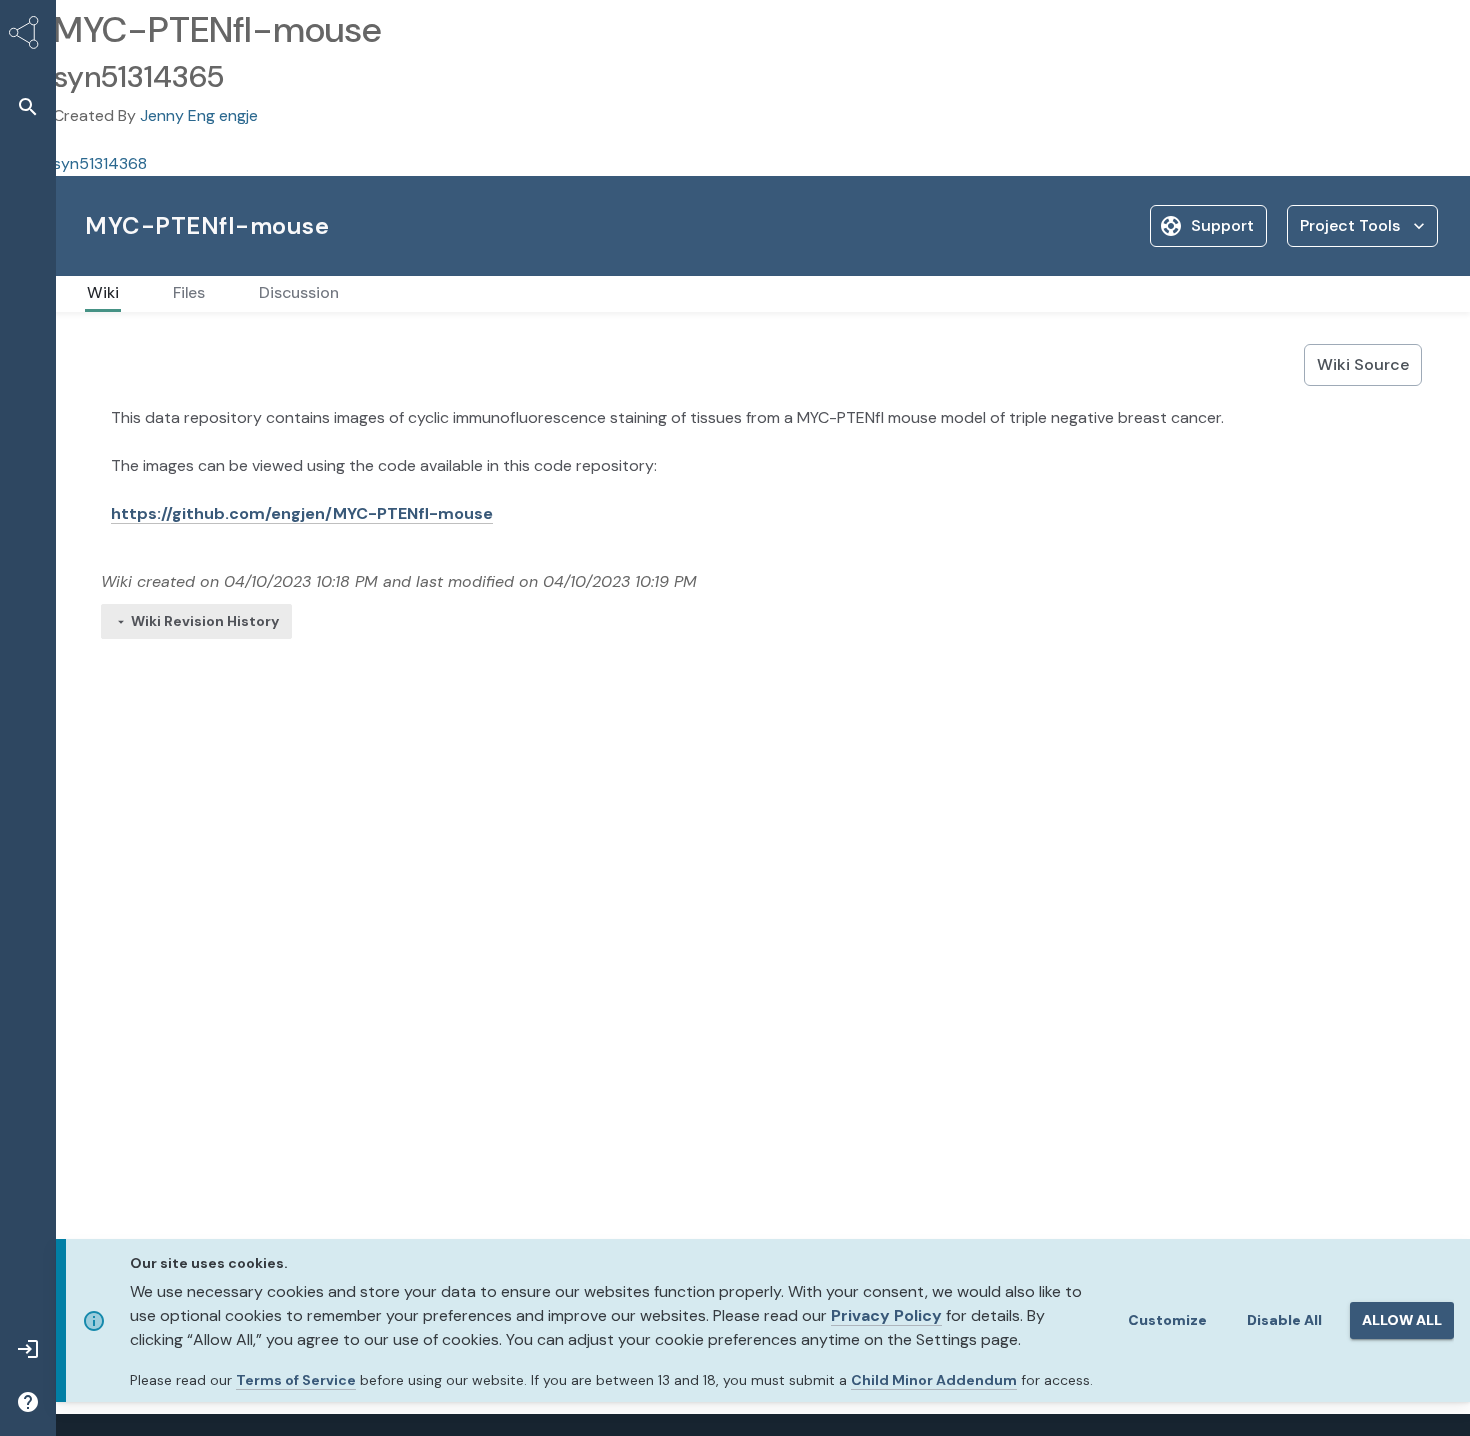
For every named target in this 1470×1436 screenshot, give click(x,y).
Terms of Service (296, 1380)
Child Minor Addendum (934, 1380)
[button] (28, 106)
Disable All (1284, 1320)
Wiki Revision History (205, 621)
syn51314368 (100, 163)
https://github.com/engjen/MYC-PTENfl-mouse (302, 513)
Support (1222, 225)
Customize (1167, 1320)
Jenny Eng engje (199, 115)
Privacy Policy (886, 1315)
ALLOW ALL (1402, 1320)
